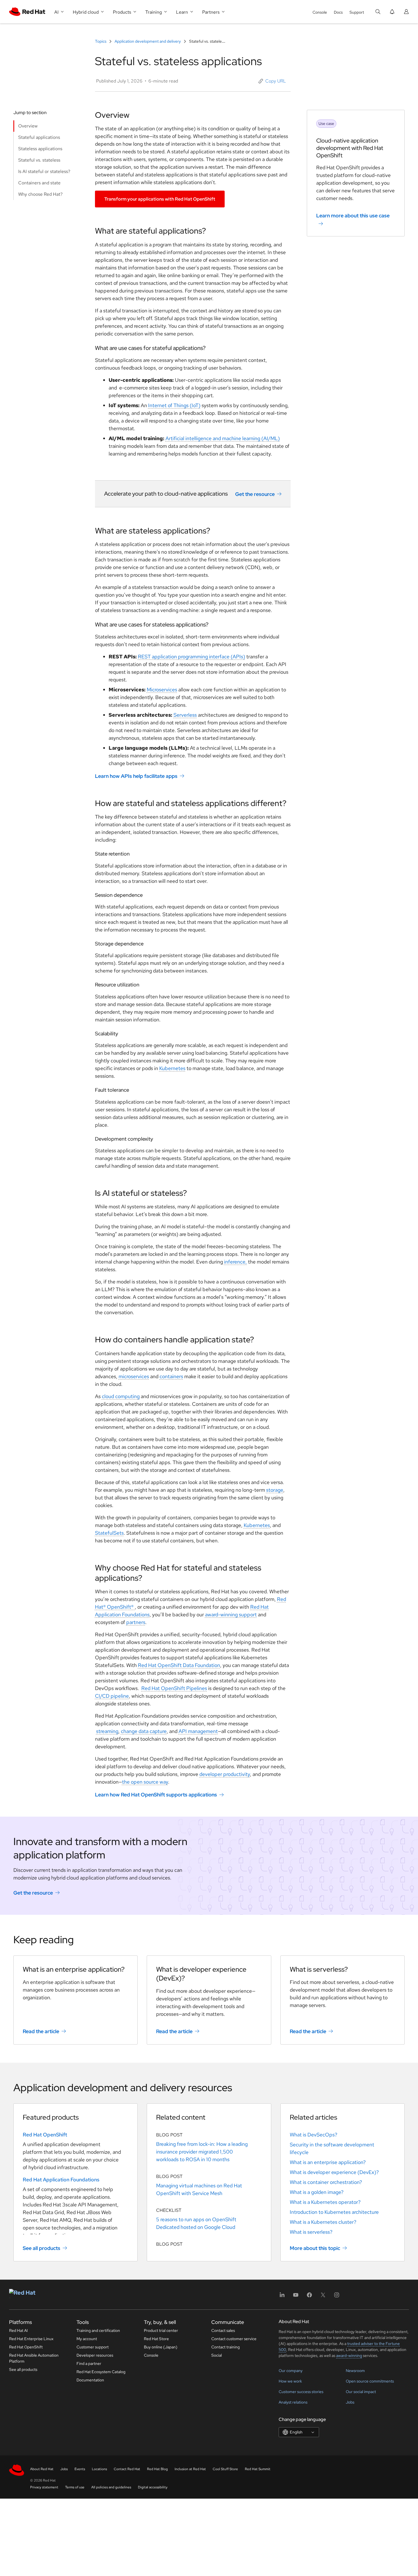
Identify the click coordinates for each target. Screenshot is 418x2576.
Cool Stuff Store (225, 2469)
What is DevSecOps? (313, 2135)
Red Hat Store (156, 2339)
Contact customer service (234, 2339)
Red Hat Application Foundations (61, 2180)
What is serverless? (311, 2232)
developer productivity (225, 1774)
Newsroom (355, 2371)
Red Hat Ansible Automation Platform (34, 2358)
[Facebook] (309, 2297)
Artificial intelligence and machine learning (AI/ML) (223, 438)
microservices (134, 1376)
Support (357, 12)
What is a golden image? (317, 2192)
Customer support (93, 2347)
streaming (107, 1731)
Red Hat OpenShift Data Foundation (179, 1665)
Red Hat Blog (157, 2469)
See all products (42, 2248)
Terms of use (75, 2487)
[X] (323, 2297)
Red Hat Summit (258, 2469)
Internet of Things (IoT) (174, 405)
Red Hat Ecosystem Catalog (101, 2372)
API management (198, 1731)
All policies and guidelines (111, 2487)
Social (217, 2355)
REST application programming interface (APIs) (192, 657)
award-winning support (231, 1614)
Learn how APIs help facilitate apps (136, 776)
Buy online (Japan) (161, 2347)
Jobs (350, 2402)
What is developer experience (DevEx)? (334, 2172)
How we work (290, 2381)
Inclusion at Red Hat (190, 2469)
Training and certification (98, 2330)
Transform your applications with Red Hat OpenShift (160, 199)
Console (320, 12)
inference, (235, 1262)
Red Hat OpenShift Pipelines (174, 1688)
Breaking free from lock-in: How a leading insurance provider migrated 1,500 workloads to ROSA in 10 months (202, 2152)
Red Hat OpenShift (45, 2135)
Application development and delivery (148, 41)
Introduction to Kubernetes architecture (334, 2212)
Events (80, 2469)
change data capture (144, 1731)
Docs (338, 12)
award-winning (349, 2356)
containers (171, 1376)
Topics (101, 41)
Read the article (41, 2031)
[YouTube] (296, 2297)
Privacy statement (44, 2487)
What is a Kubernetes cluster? (323, 2222)
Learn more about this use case (353, 216)
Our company (291, 2371)
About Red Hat (42, 2469)
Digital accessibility (153, 2487)
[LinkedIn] (282, 2297)
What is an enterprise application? (328, 2162)
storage (275, 1490)
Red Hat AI (18, 2330)
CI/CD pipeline (112, 1696)
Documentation (90, 2380)
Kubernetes (172, 1068)
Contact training (225, 2347)
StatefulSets (109, 1533)
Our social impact (361, 2392)
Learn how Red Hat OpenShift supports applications (156, 1795)
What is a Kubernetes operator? (325, 2202)
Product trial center (161, 2330)
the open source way (145, 1782)
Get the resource (255, 494)
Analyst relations (293, 2402)
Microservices (162, 690)
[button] (272, 81)
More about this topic (315, 2248)
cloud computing (121, 1396)
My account (87, 2339)
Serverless (185, 715)
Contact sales (223, 2330)
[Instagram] (337, 2297)
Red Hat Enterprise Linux (31, 2339)
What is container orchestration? (326, 2182)
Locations (99, 2469)
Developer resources (95, 2355)
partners (136, 1622)
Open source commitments (370, 2381)
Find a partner (89, 2363)
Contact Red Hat (127, 2469)
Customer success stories (301, 2392)
